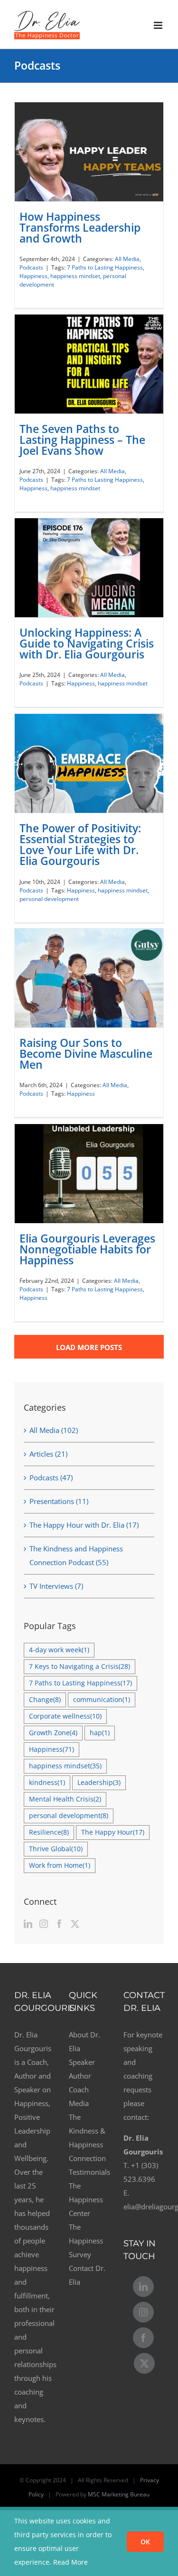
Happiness (33, 276)
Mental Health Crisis (65, 1799)
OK (145, 2542)
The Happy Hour (113, 1832)
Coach (79, 2090)
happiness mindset (75, 276)
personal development (49, 899)
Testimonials (89, 2172)
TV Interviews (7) (56, 1586)
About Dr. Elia (84, 2041)
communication (102, 1700)
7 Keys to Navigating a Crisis (80, 1666)
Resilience (49, 1832)
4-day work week (59, 1650)
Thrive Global (56, 1849)
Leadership (99, 1783)
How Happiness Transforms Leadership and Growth (80, 227)
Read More (70, 2562)
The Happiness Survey (86, 2241)
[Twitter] (75, 1924)
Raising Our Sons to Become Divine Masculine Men (86, 1054)
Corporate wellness (65, 1716)
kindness (47, 1783)
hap (100, 1733)
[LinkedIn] (28, 1924)
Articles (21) (48, 1454)
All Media (127, 259)
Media (79, 2103)
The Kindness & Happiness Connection (87, 2138)
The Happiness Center (86, 2199)
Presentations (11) (59, 1501)
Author (80, 2076)
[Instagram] (44, 1924)
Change (45, 1700)
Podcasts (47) (51, 1477)
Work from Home (60, 1865)
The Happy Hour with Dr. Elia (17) (84, 1525)
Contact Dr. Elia (87, 2275)
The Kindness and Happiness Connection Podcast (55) (76, 1555)
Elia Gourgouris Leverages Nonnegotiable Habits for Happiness (87, 1249)
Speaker (82, 2062)
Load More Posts (89, 1347)
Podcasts (31, 267)
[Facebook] (59, 1924)
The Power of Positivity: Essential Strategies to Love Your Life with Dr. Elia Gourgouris (80, 845)
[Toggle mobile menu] (159, 25)
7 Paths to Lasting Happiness (105, 267)
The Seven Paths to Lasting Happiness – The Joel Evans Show (82, 440)
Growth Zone (53, 1733)
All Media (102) (54, 1430)
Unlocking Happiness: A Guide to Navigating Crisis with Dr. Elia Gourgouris (87, 643)
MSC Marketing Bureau (119, 2494)
